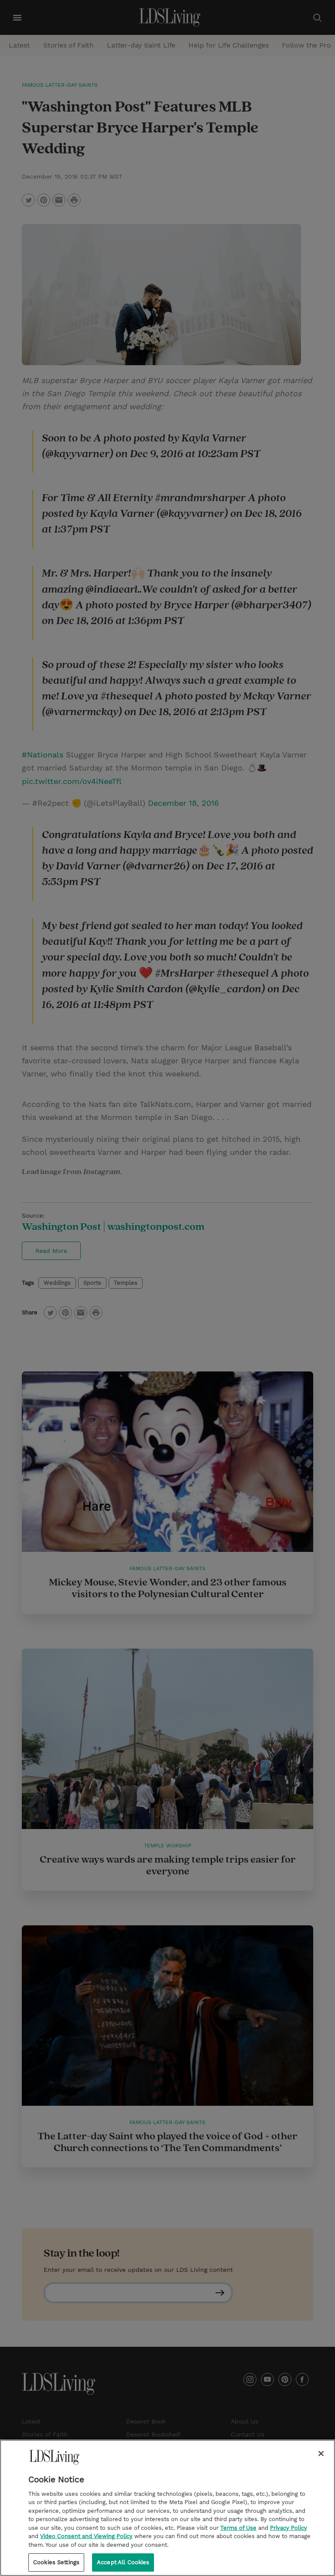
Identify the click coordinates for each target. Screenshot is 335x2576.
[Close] (321, 2454)
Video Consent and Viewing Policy (86, 2536)
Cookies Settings (56, 2562)
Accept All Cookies (123, 2562)
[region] (167, 2508)
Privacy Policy (289, 2528)
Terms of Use (238, 2528)
